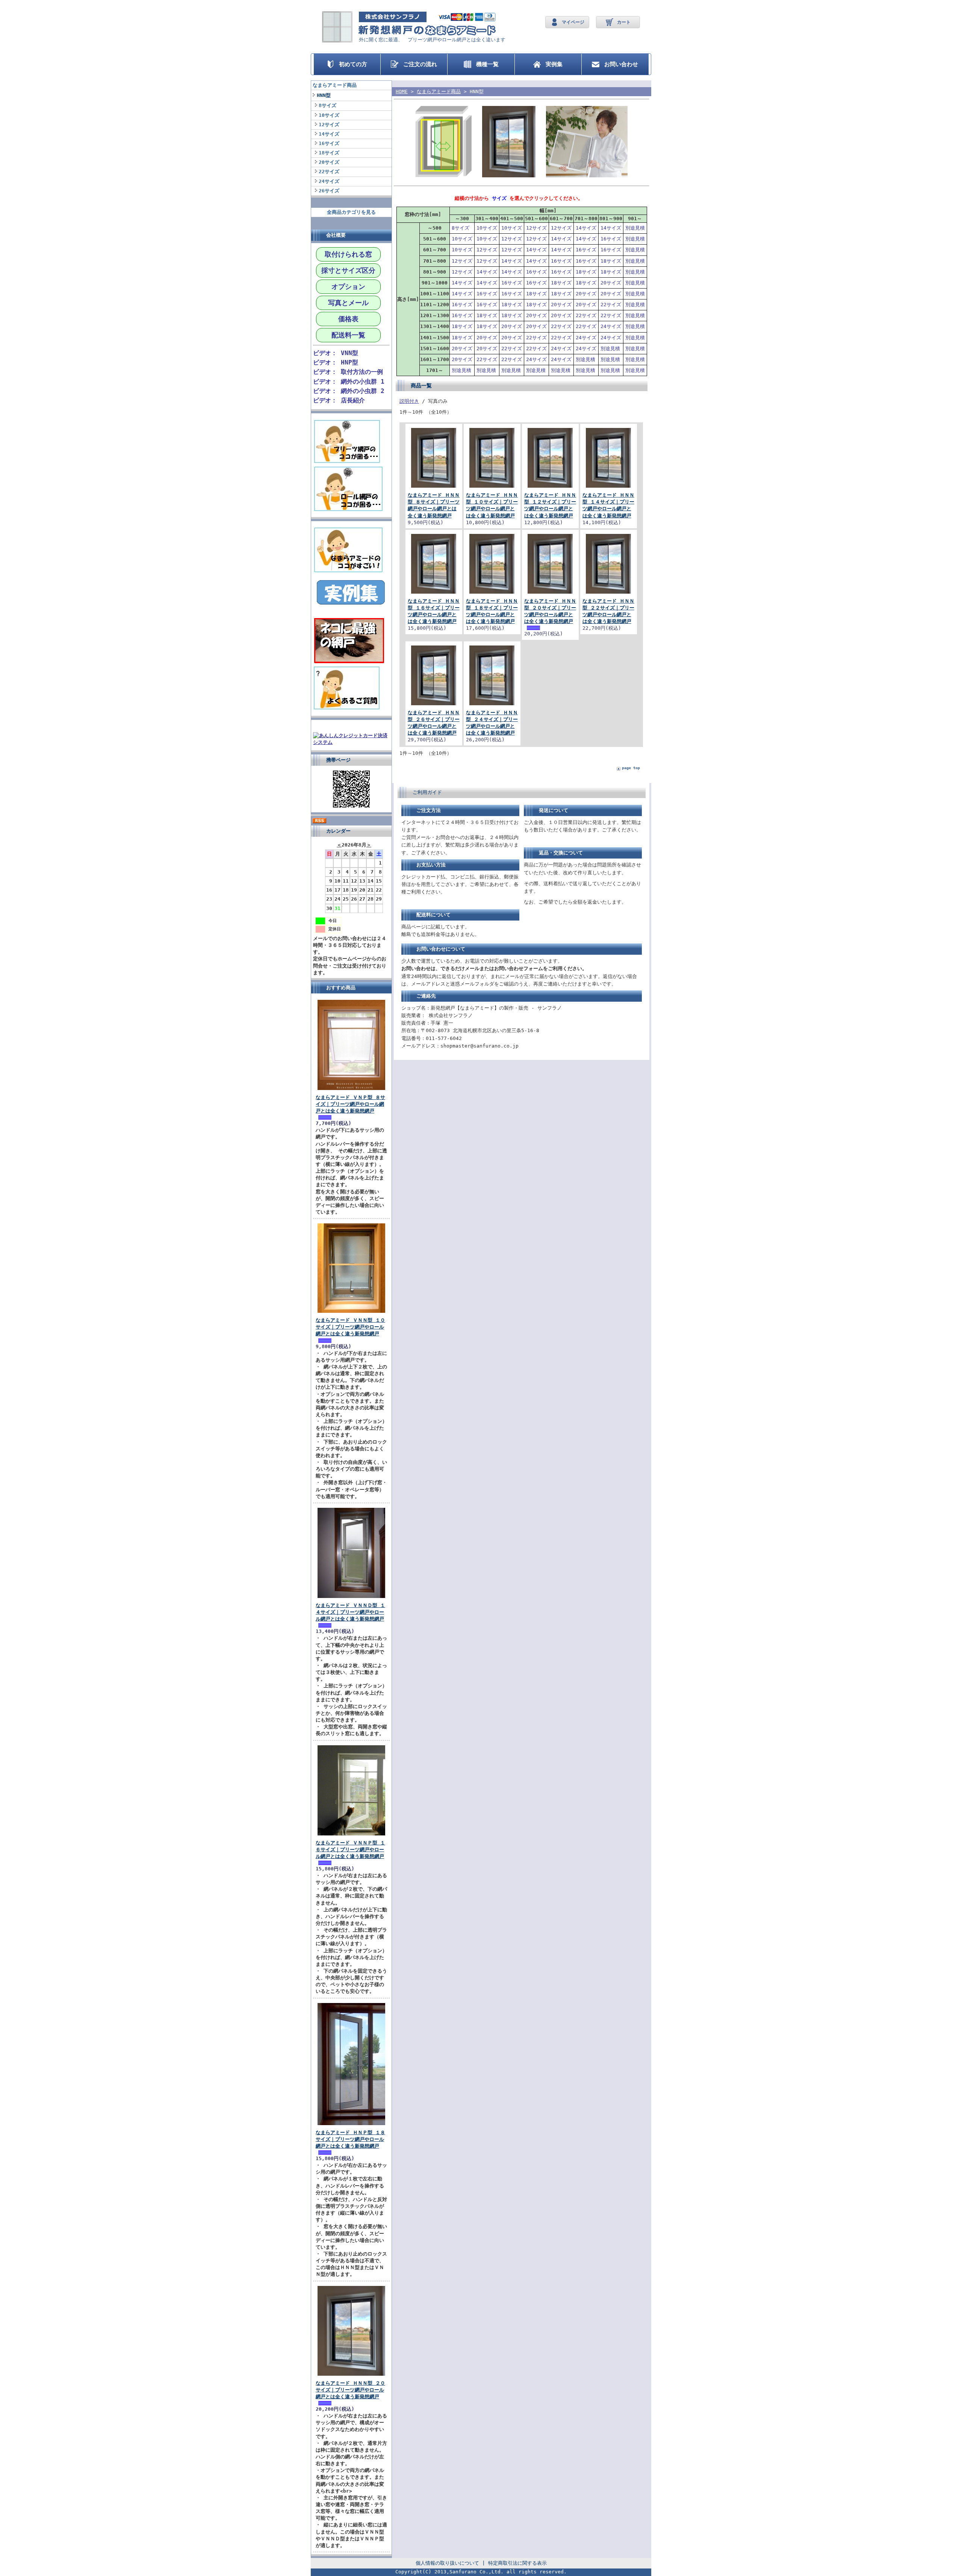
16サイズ (331, 143)
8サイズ (330, 105)
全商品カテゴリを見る (351, 212)
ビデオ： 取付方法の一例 (348, 372)
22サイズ (331, 172)
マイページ (573, 22)
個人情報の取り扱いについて (447, 2563)
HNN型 (324, 95)
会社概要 (336, 235)
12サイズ (329, 125)
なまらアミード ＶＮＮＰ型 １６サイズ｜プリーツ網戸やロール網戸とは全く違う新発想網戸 (350, 1850)
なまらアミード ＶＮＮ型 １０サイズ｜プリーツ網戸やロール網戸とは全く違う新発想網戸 (350, 1327)
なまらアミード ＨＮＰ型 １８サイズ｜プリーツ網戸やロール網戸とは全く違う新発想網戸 (350, 2139)
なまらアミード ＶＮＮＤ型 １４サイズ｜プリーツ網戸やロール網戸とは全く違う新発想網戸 (350, 1612)
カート (624, 22)
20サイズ (331, 162)
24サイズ (331, 181)
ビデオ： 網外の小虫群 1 (349, 382)
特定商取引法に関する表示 (517, 2563)
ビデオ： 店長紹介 (339, 400)
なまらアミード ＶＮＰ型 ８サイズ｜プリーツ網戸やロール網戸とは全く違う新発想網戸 (350, 1104)
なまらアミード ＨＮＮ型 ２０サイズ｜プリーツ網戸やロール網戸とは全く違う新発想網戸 (350, 2390)
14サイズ (331, 134)
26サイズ (331, 191)
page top (631, 768)
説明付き (409, 401)
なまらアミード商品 (335, 85)
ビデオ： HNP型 (336, 362)
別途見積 (635, 228)
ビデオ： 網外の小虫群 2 (349, 391)
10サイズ (331, 115)
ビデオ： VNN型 (336, 353)
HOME (402, 91)
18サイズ (331, 153)
